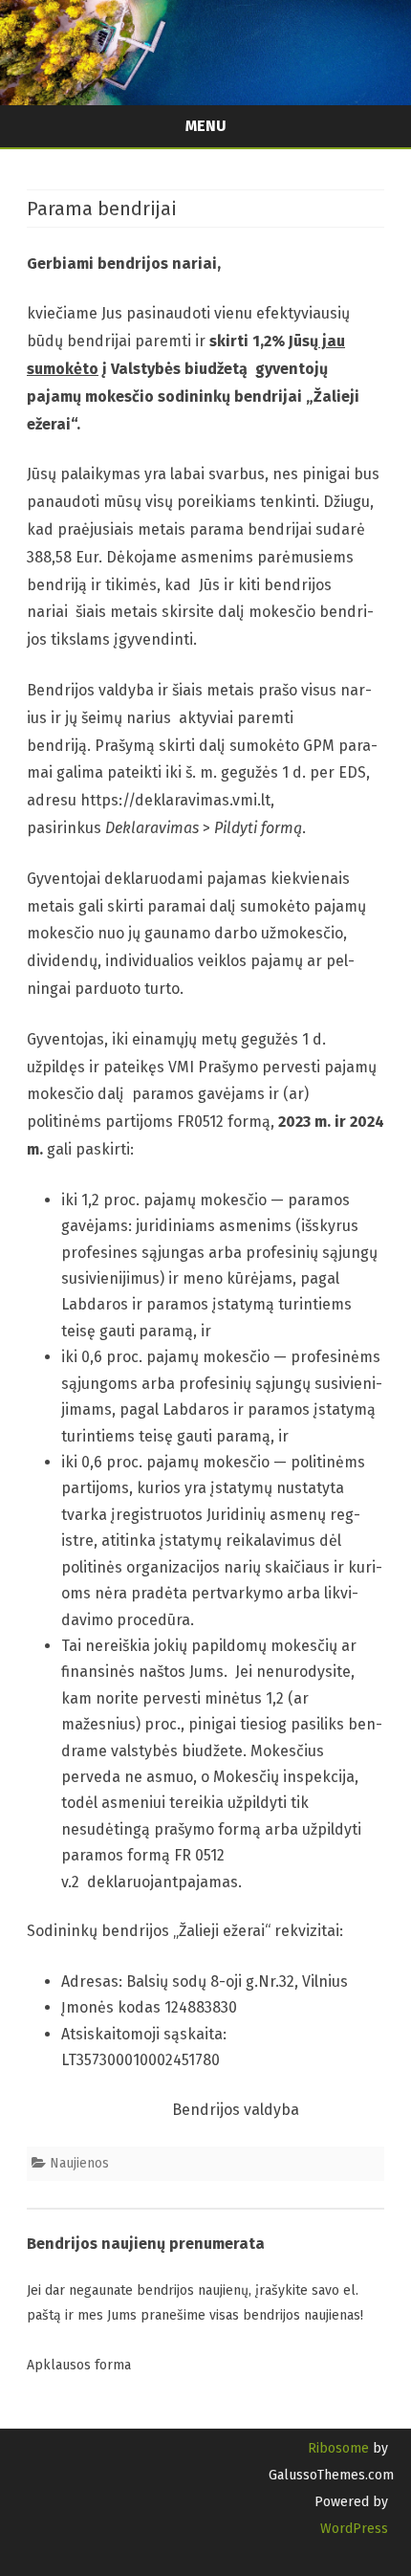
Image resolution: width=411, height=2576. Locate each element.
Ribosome (338, 2448)
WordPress (354, 2529)
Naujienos (79, 2163)
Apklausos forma (79, 2365)
